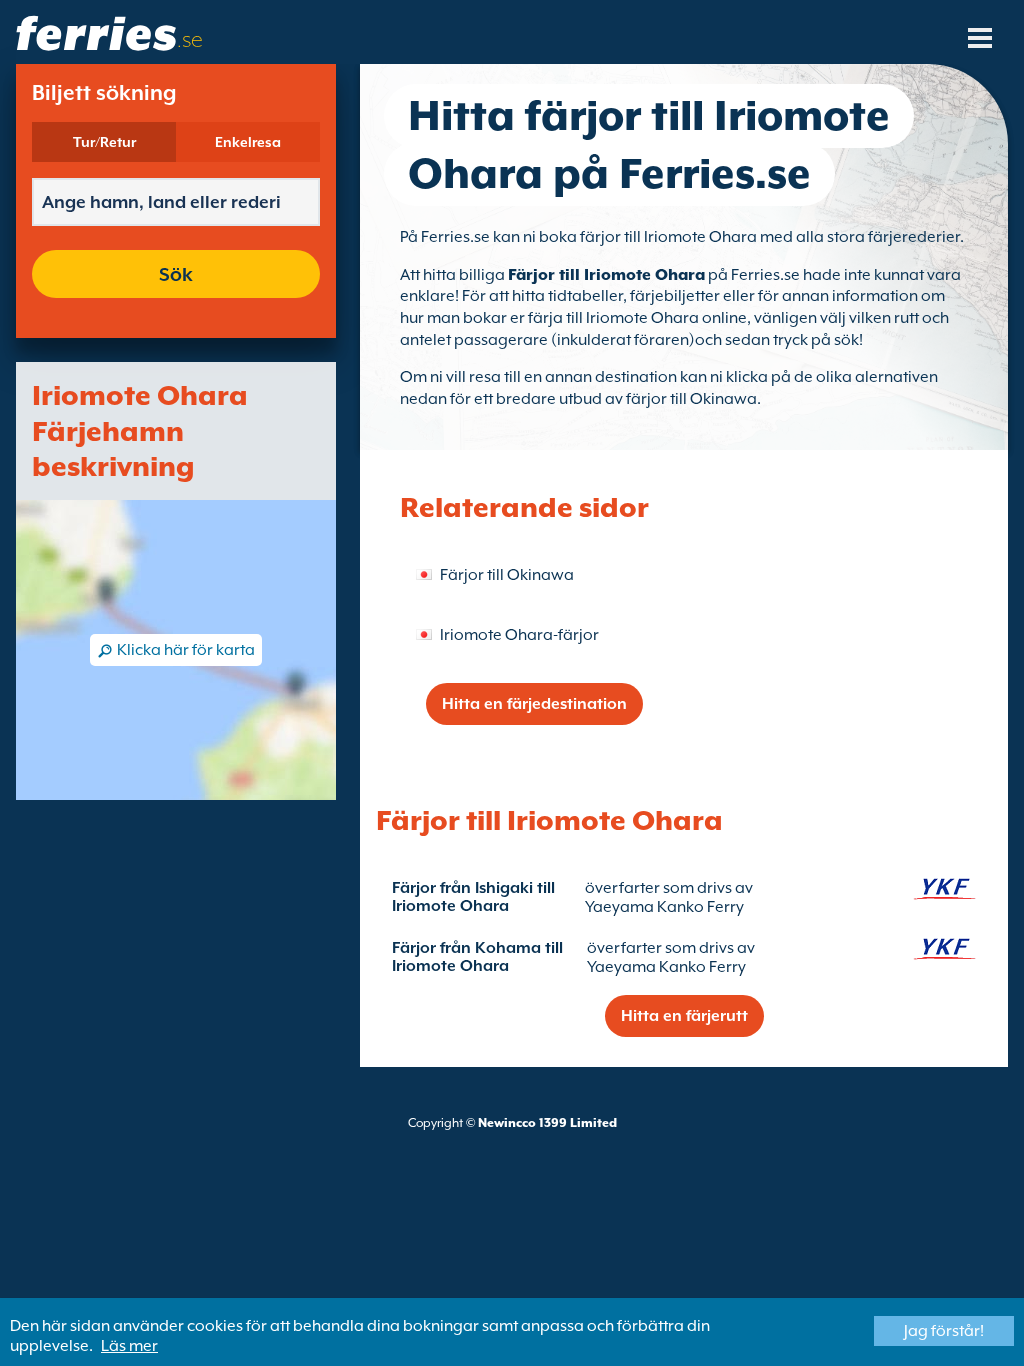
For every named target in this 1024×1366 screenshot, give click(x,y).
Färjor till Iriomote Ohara (606, 275)
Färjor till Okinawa (507, 575)
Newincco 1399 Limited (547, 1123)
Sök (176, 274)
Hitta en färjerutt (684, 1016)
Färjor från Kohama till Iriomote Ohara (477, 957)
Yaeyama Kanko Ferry (664, 907)
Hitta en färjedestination (534, 704)
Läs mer (129, 1346)
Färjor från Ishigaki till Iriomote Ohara (473, 897)
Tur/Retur (104, 142)
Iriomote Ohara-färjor (519, 635)
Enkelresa (248, 142)
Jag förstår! (944, 1331)
